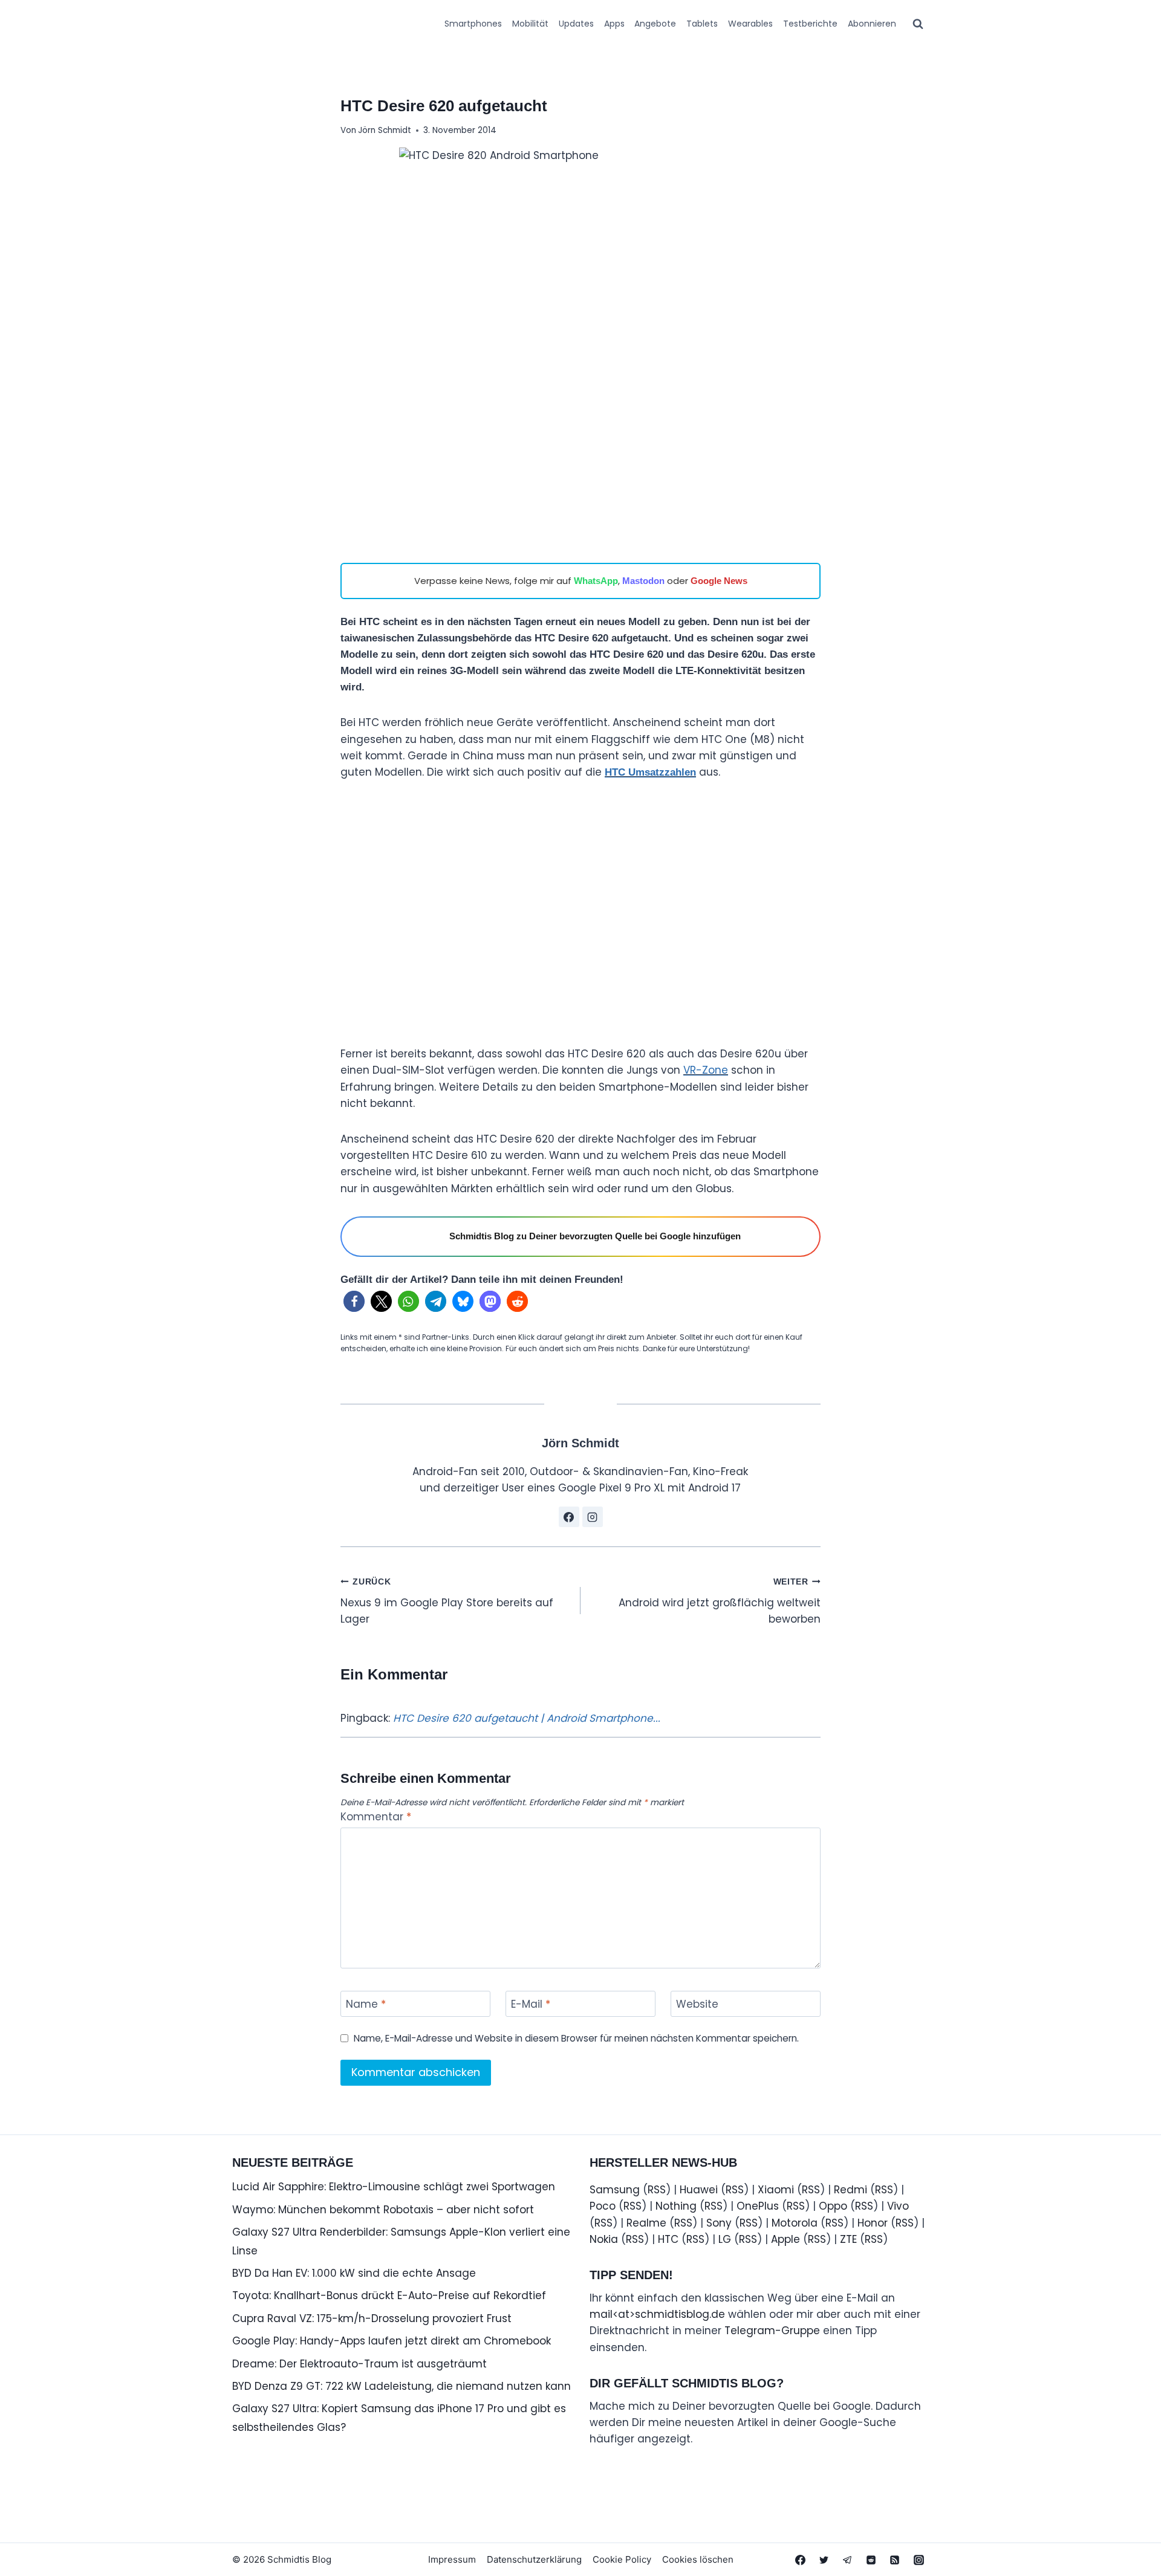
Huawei (699, 2190)
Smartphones (473, 24)
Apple (785, 2239)
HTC (668, 2239)
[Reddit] (871, 2560)
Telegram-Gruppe (772, 2331)
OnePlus (758, 2206)
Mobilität (530, 24)
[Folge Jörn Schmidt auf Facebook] (569, 1517)
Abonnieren (872, 24)
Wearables (750, 24)
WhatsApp (596, 581)
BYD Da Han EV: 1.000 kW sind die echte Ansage (354, 2273)
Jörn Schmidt (385, 130)
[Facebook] (801, 2560)
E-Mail (531, 2004)
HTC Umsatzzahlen (650, 772)
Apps (614, 24)
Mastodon (643, 581)
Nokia (604, 2239)
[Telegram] (848, 2560)
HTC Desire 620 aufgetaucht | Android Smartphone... (527, 1718)
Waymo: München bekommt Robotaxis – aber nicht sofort (383, 2210)
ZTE (848, 2239)
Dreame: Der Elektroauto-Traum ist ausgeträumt (359, 2364)
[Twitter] (824, 2560)
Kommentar (376, 1817)
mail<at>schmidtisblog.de (657, 2314)
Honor (873, 2223)
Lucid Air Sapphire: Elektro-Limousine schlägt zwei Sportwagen (394, 2187)
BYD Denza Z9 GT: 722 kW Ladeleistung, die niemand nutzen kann (402, 2386)
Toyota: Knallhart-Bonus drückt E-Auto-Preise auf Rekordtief (389, 2295)
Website (697, 2004)
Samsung (615, 2190)
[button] (354, 1301)
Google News (719, 581)
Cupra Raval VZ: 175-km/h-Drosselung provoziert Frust (372, 2318)
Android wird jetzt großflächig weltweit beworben (720, 1602)
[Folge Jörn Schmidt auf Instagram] (593, 1517)
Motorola (795, 2223)
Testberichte (810, 24)
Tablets (702, 24)
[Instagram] (919, 2560)
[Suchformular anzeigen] (918, 24)
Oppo (833, 2206)
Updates (576, 24)
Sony (719, 2223)
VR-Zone (706, 1070)
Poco (603, 2206)
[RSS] (895, 2560)
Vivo (898, 2206)
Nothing (676, 2206)
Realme (646, 2223)
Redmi (850, 2190)
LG (725, 2239)
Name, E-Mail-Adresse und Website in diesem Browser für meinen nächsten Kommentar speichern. (576, 2039)
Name (366, 2004)
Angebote (655, 24)
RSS (657, 2190)
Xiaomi (776, 2190)
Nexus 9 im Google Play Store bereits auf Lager (447, 1602)
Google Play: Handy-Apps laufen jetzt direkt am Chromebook (392, 2341)
